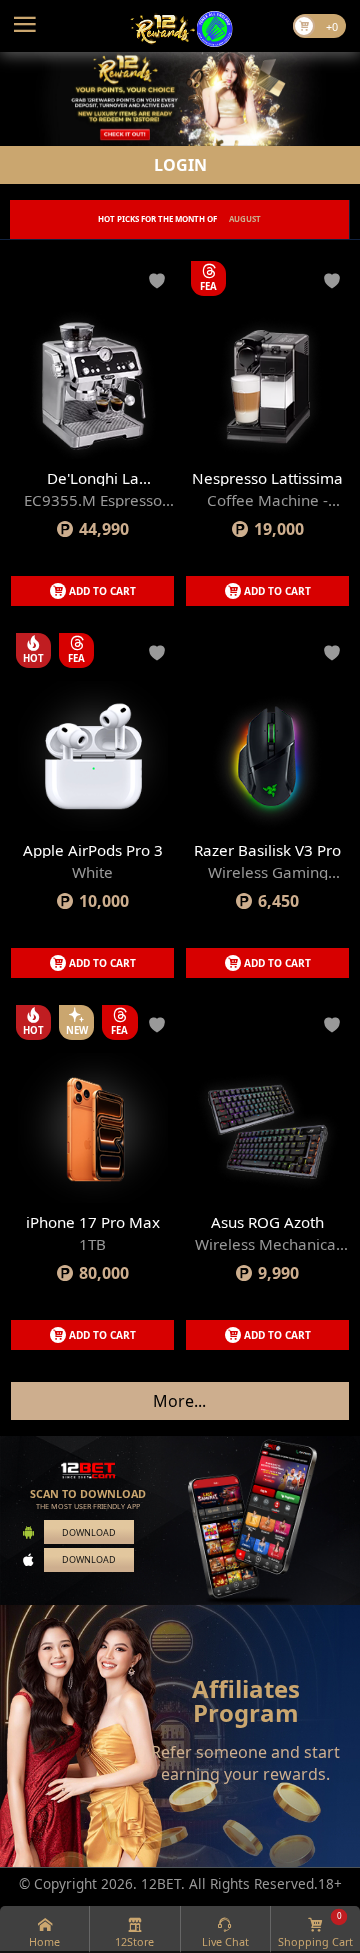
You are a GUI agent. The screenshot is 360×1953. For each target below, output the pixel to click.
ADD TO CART (102, 591)
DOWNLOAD (89, 1532)
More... (179, 1401)
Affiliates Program (246, 1701)
